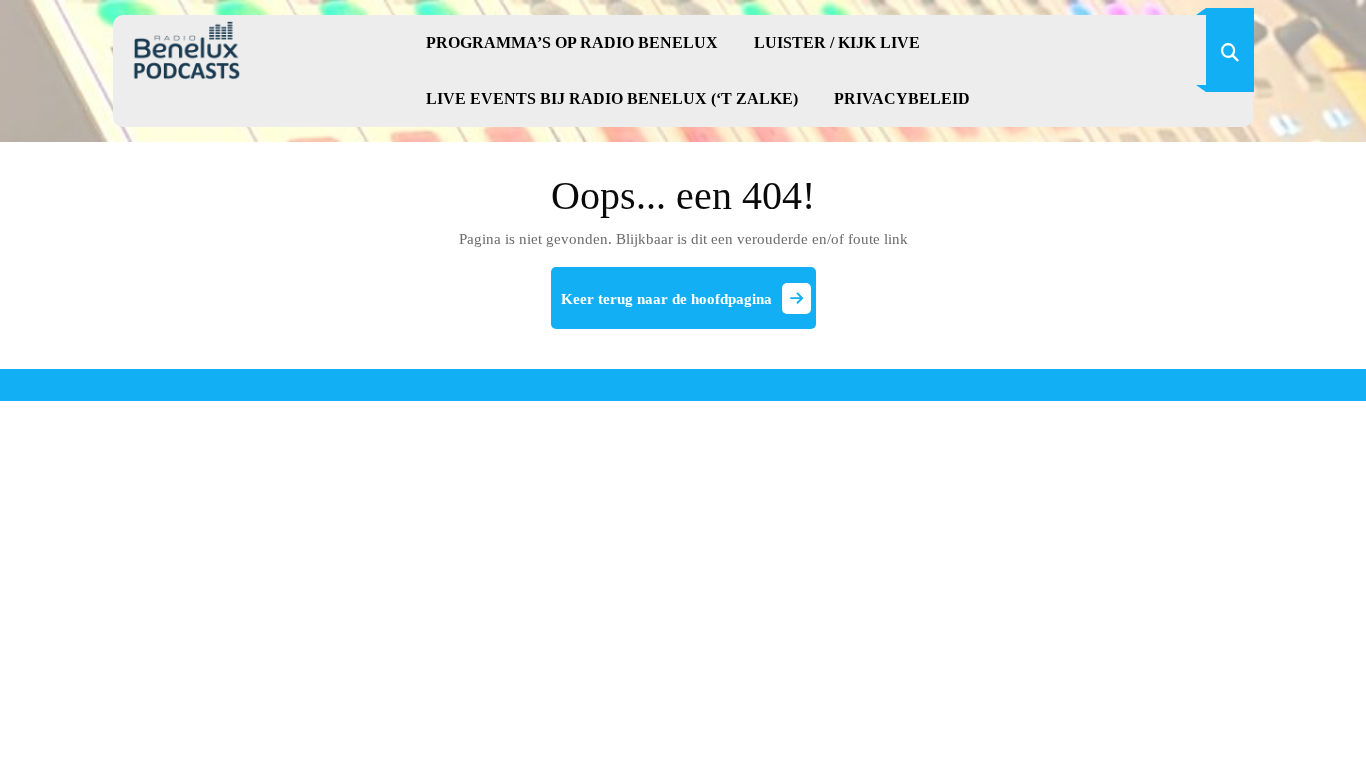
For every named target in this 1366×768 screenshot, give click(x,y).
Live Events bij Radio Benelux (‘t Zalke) (612, 98)
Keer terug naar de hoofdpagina (688, 307)
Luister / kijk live (837, 42)
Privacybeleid (902, 98)
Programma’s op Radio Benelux (572, 42)
